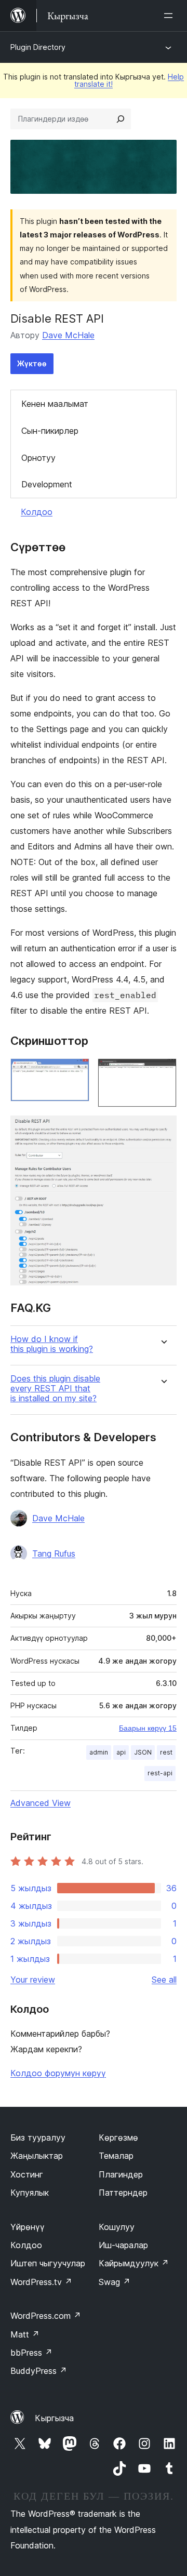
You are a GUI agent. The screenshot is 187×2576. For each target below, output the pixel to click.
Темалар (116, 2156)
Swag (115, 2282)
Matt (25, 2334)
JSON (143, 1752)
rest (166, 1752)
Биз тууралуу (38, 2137)
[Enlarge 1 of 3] (75, 1072)
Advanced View (41, 1803)
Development (47, 484)
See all (164, 1980)
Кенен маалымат (55, 404)
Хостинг (27, 2174)
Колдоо (37, 512)
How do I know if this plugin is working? (52, 1344)
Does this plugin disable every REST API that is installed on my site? (55, 1389)
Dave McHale (68, 335)
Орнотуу (38, 458)
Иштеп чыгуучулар (48, 2263)
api (121, 1752)
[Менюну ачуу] (170, 16)
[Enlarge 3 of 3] (163, 1130)
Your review (33, 1980)
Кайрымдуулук (134, 2263)
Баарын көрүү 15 (148, 1728)
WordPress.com (46, 2316)
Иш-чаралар (123, 2245)
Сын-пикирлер (50, 431)
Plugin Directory (38, 47)
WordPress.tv (41, 2282)
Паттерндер (123, 2193)
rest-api (160, 1773)
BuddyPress (39, 2371)
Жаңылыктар (37, 2156)
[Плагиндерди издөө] (121, 119)
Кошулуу (117, 2227)
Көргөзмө (118, 2137)
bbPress (31, 2353)
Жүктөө (32, 363)
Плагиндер (121, 2174)
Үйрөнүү (28, 2227)
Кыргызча (54, 2418)
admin (99, 1752)
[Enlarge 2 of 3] (163, 1072)
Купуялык (30, 2193)
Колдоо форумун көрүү (58, 2073)
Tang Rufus (54, 1553)
